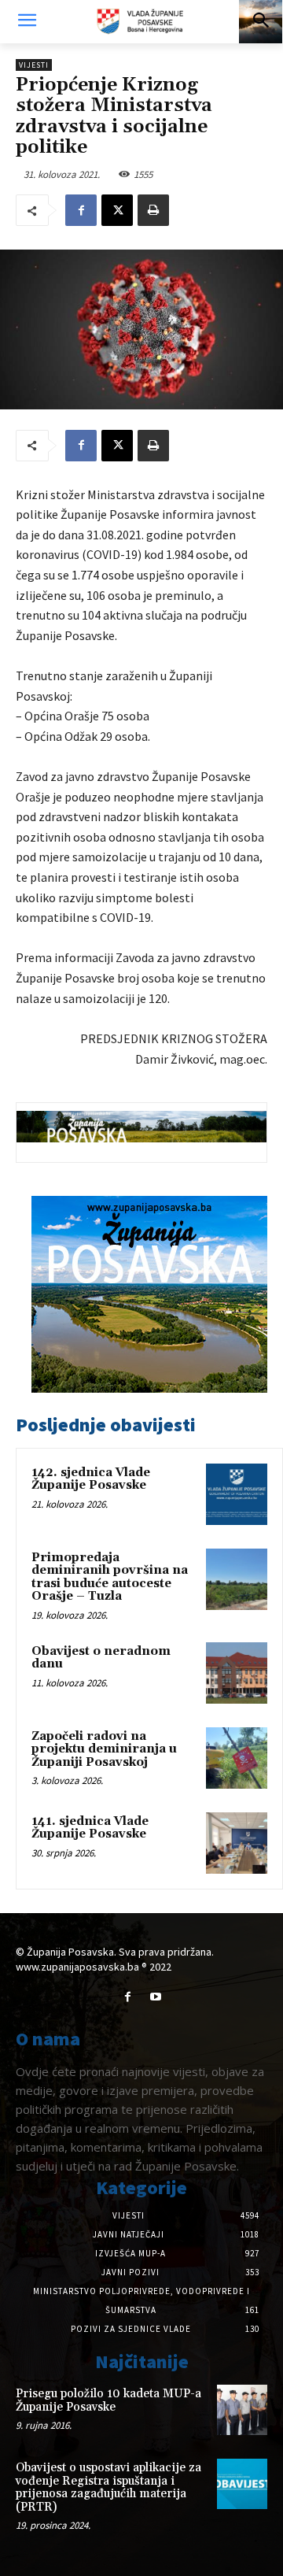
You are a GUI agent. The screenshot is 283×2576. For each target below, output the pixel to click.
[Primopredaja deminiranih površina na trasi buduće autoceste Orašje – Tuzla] (237, 1579)
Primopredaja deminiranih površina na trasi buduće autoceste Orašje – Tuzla (110, 1577)
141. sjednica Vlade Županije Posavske (90, 1828)
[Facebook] (81, 210)
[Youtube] (155, 1997)
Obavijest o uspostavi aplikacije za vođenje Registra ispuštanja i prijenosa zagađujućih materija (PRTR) (108, 2487)
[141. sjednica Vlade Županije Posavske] (237, 1843)
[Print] (153, 210)
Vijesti (34, 65)
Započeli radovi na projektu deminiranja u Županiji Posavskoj (104, 1749)
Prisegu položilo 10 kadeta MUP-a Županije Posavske (108, 2400)
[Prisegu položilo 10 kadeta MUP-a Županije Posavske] (242, 2410)
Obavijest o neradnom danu (101, 1658)
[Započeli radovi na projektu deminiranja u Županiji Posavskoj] (237, 1758)
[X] (117, 210)
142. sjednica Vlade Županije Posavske (91, 1479)
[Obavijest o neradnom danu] (237, 1673)
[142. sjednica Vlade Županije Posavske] (237, 1494)
